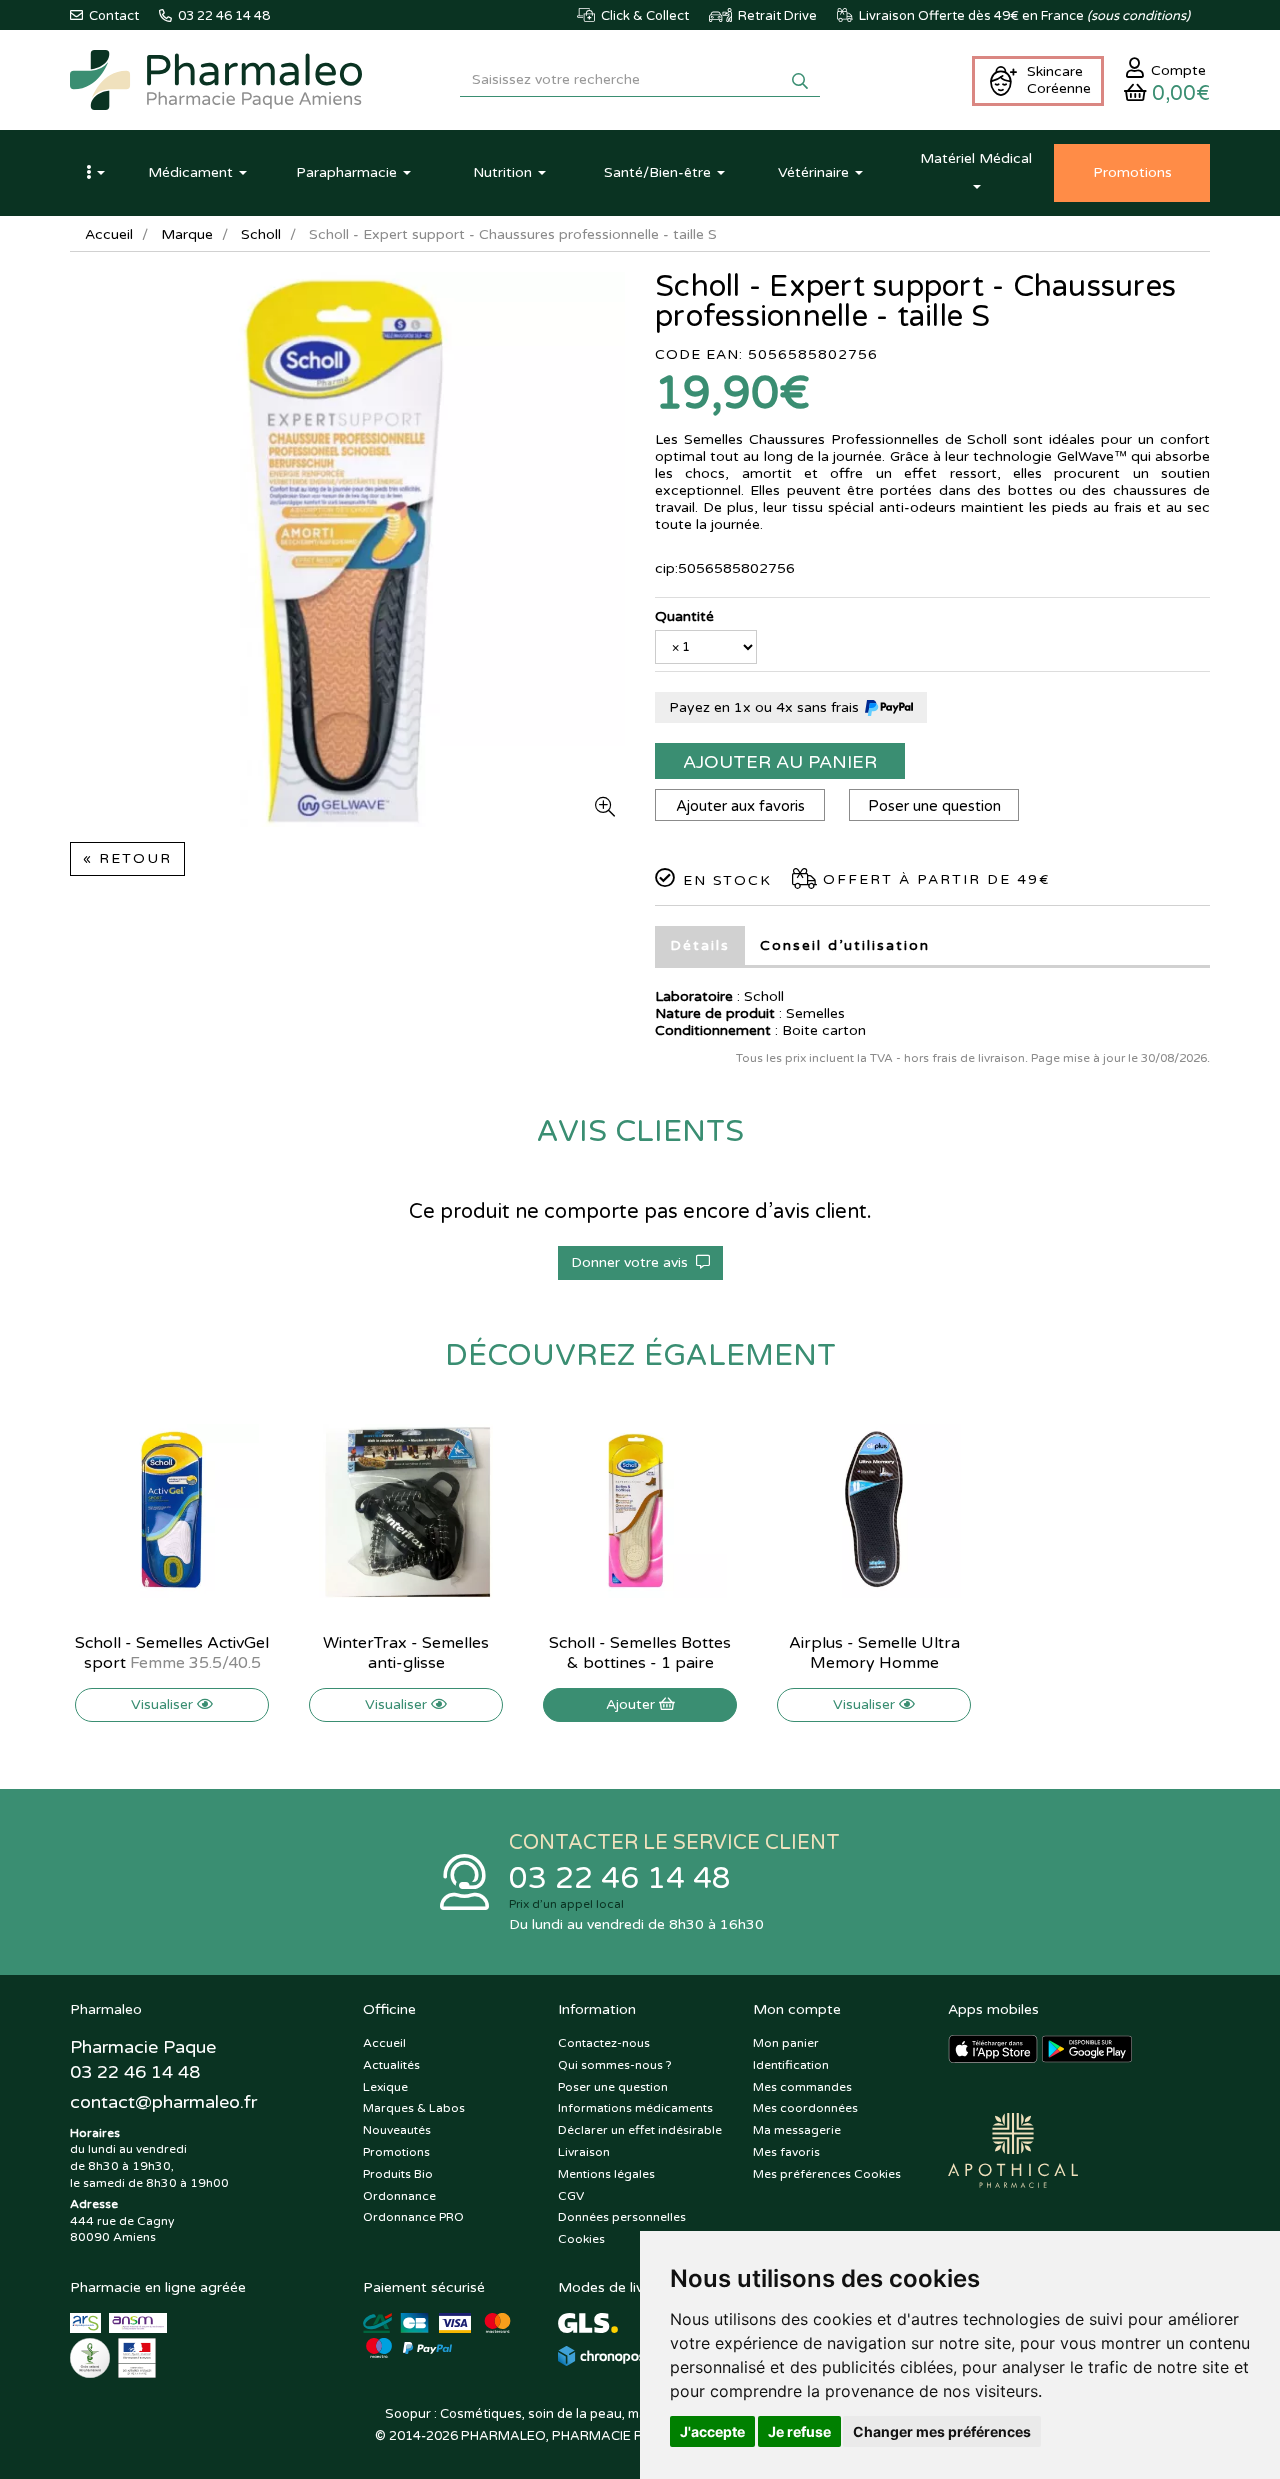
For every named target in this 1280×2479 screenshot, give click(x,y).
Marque (187, 234)
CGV (571, 2196)
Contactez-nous (604, 2043)
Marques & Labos (414, 2108)
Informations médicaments (635, 2108)
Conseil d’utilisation (845, 945)
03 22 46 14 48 (620, 1878)
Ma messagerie (797, 2130)
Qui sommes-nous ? (615, 2065)
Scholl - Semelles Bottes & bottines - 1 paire (640, 1653)
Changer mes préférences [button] (942, 2431)
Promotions (396, 2152)
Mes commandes (802, 2087)
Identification (791, 2065)
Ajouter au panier (780, 762)
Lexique (385, 2087)
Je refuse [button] (799, 2431)
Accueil (109, 234)
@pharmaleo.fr (163, 2102)
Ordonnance (399, 2196)
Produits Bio (398, 2174)
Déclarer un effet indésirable (640, 2130)
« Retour (127, 858)
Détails (700, 945)
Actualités (391, 2065)
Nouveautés (397, 2130)
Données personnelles (622, 2217)
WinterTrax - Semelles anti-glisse (406, 1653)
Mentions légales (606, 2174)
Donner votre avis (633, 1262)
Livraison (584, 2152)
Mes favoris (786, 2152)
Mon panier (786, 2043)
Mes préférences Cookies (827, 2174)
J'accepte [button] (712, 2431)
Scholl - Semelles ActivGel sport (172, 1653)
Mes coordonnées (805, 2108)
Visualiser (164, 1704)
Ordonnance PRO (413, 2217)
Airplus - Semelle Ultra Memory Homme (874, 1653)
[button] (95, 173)
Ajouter (632, 1704)
